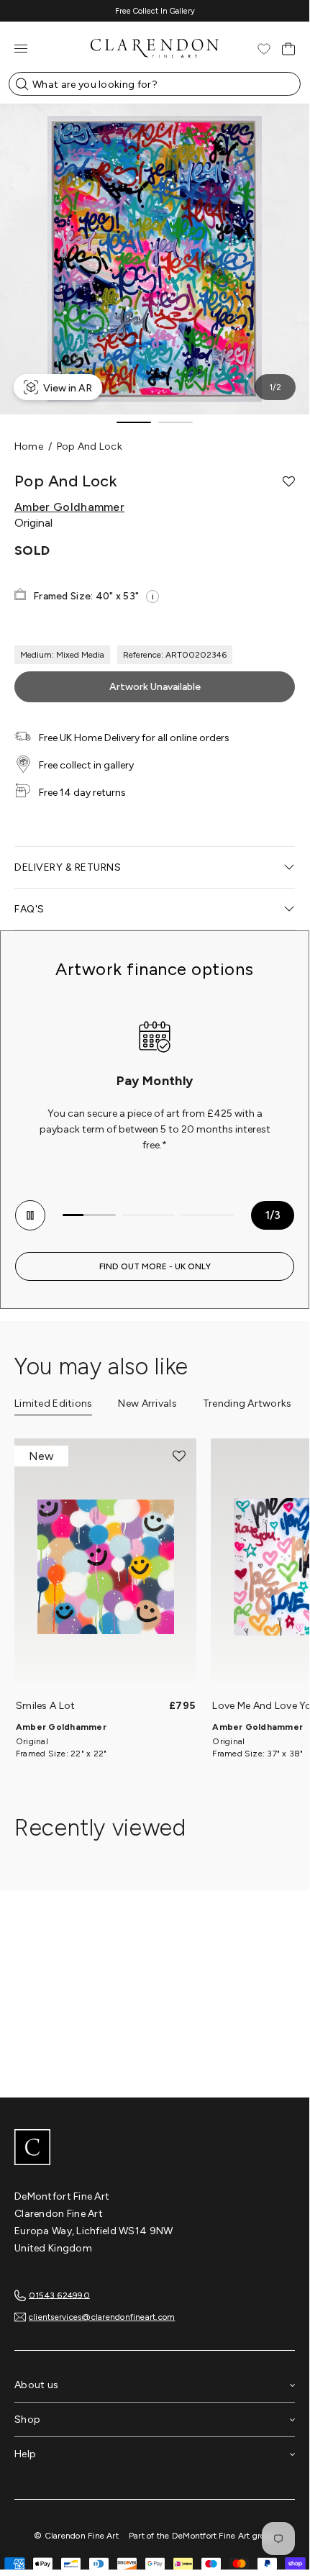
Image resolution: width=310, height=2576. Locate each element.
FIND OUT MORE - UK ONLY (155, 1266)
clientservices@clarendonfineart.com (102, 2317)
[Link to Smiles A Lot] (105, 1567)
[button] (289, 481)
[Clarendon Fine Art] (155, 2149)
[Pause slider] (30, 1215)
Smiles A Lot (45, 1706)
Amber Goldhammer (69, 507)
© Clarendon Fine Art (76, 2536)
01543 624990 (59, 2295)
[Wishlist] (264, 49)
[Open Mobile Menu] (21, 49)
